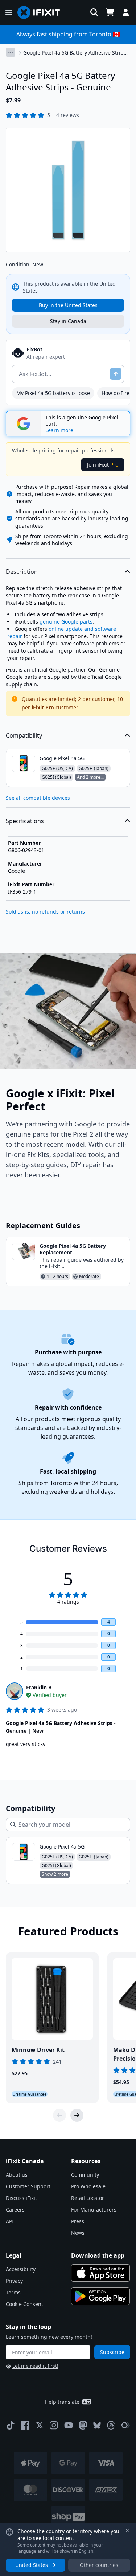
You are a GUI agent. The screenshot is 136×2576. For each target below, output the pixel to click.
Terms (13, 2292)
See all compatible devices (38, 798)
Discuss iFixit (21, 2198)
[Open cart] (110, 12)
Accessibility (21, 2269)
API (10, 2221)
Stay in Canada (68, 321)
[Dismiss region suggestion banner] (127, 2531)
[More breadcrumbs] (11, 52)
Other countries (99, 2565)
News (78, 2233)
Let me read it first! (35, 2366)
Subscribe (112, 2352)
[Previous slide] (59, 2115)
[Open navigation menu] (9, 12)
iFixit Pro (43, 707)
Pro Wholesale (88, 2186)
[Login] (126, 12)
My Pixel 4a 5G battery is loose (53, 393)
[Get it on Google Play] (100, 2296)
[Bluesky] (97, 2425)
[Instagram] (54, 2425)
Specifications (25, 821)
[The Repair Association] (125, 2425)
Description (22, 572)
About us (17, 2175)
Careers (15, 2210)
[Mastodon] (83, 2425)
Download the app (98, 2255)
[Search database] (94, 12)
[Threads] (111, 2425)
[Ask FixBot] (116, 374)
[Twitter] (40, 2425)
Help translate (62, 2402)
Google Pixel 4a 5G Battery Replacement (73, 1249)
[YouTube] (69, 2425)
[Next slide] (77, 2115)
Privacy (14, 2281)
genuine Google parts (66, 622)
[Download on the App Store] (100, 2273)
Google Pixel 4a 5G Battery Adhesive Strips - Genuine (76, 53)
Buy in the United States (68, 305)
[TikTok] (11, 2425)
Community (85, 2175)
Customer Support (28, 2186)
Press (78, 2221)
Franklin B (39, 1687)
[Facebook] (25, 2425)
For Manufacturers (94, 2210)
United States (32, 2565)
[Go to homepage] (42, 12)
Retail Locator (88, 2198)
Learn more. (60, 430)
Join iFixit (103, 465)
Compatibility (24, 735)
